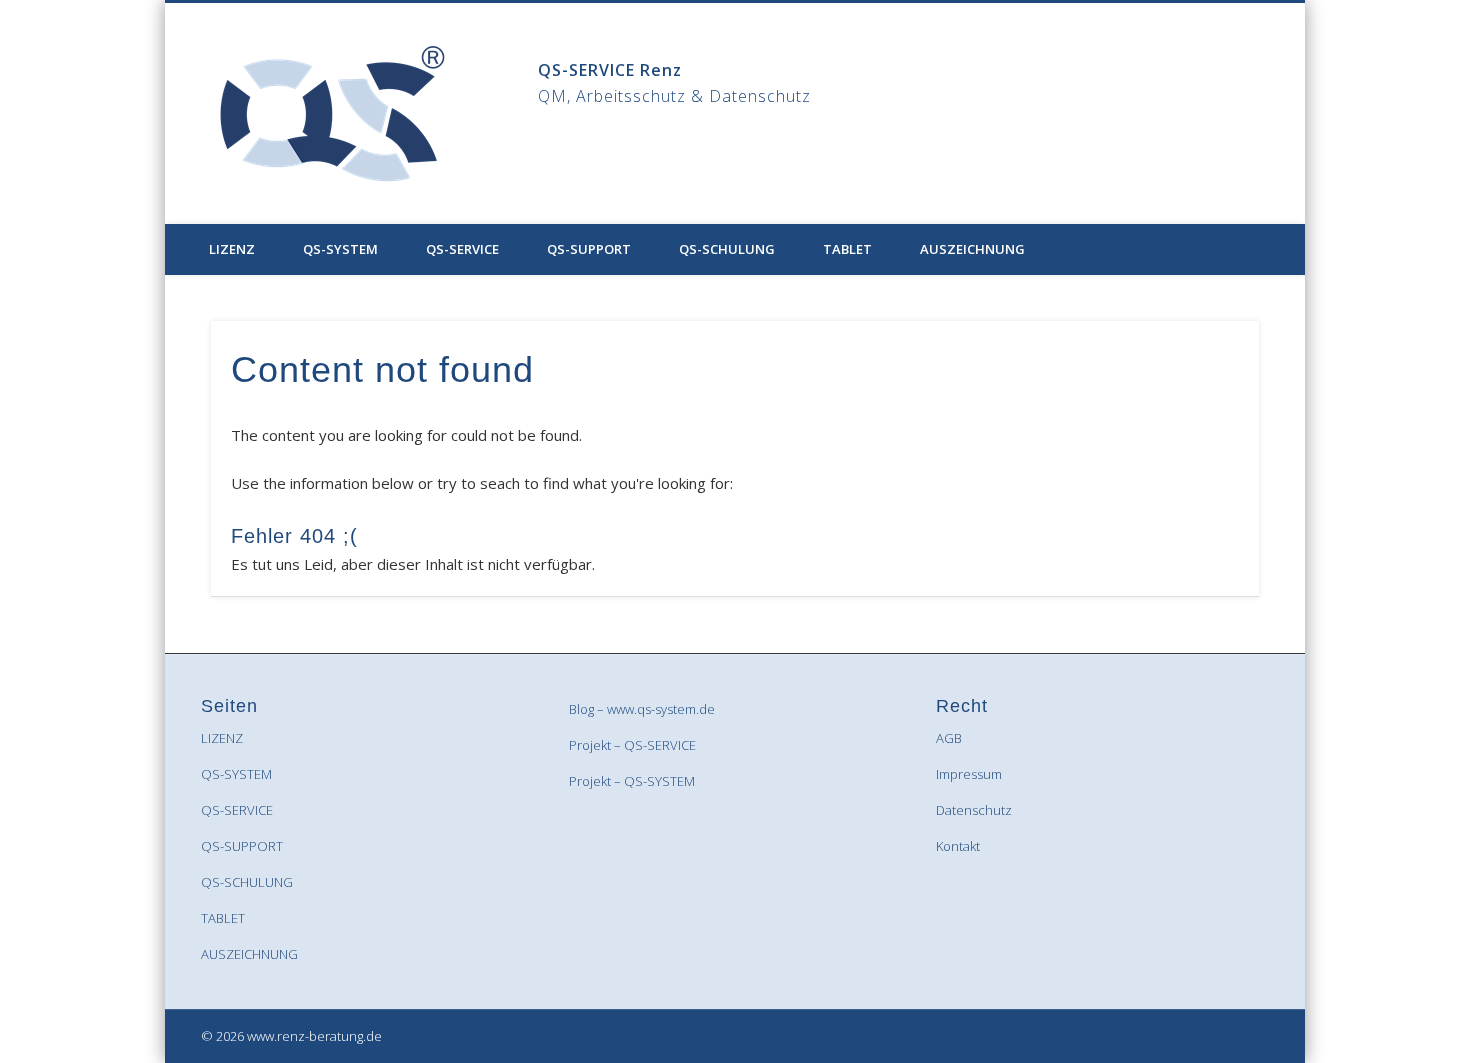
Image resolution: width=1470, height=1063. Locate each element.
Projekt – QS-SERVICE (632, 745)
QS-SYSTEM (340, 249)
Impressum (969, 774)
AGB (949, 738)
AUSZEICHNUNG (972, 249)
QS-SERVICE (462, 249)
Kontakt (958, 846)
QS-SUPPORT (589, 249)
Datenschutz (974, 810)
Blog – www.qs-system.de (642, 709)
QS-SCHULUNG (727, 249)
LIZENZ (232, 249)
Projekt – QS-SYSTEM (632, 781)
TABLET (847, 249)
